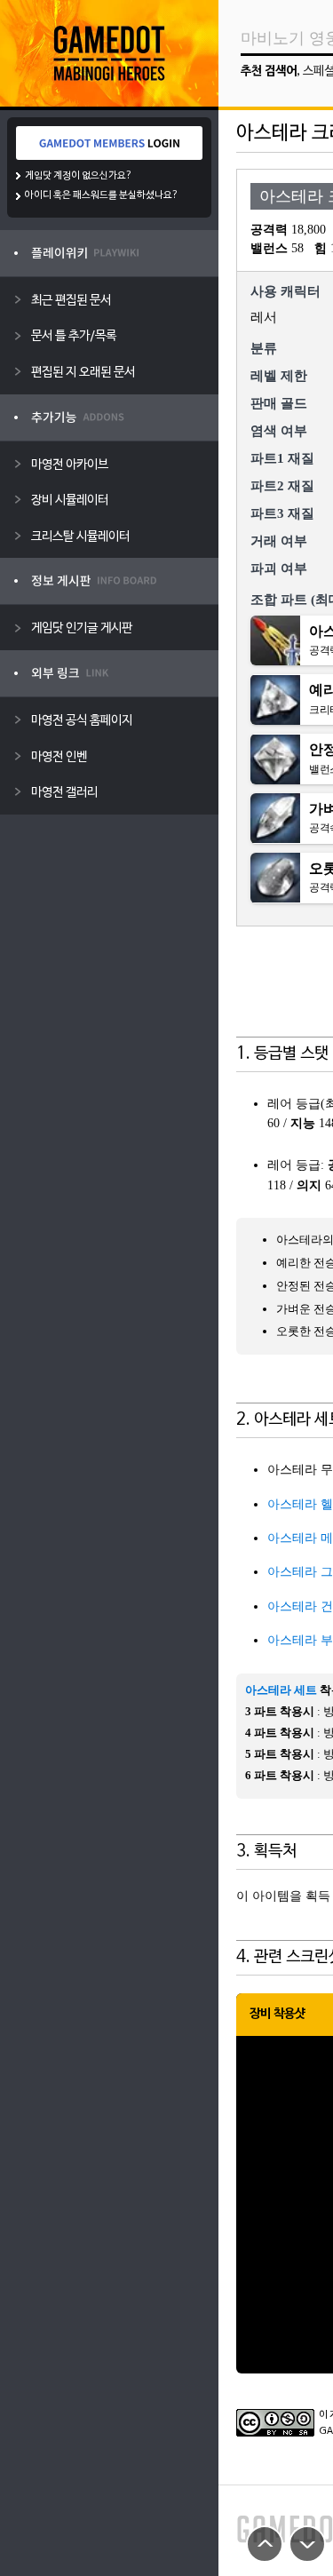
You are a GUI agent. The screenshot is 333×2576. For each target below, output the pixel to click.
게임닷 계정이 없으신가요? (79, 176)
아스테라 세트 (281, 1690)
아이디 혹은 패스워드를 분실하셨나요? (102, 195)
